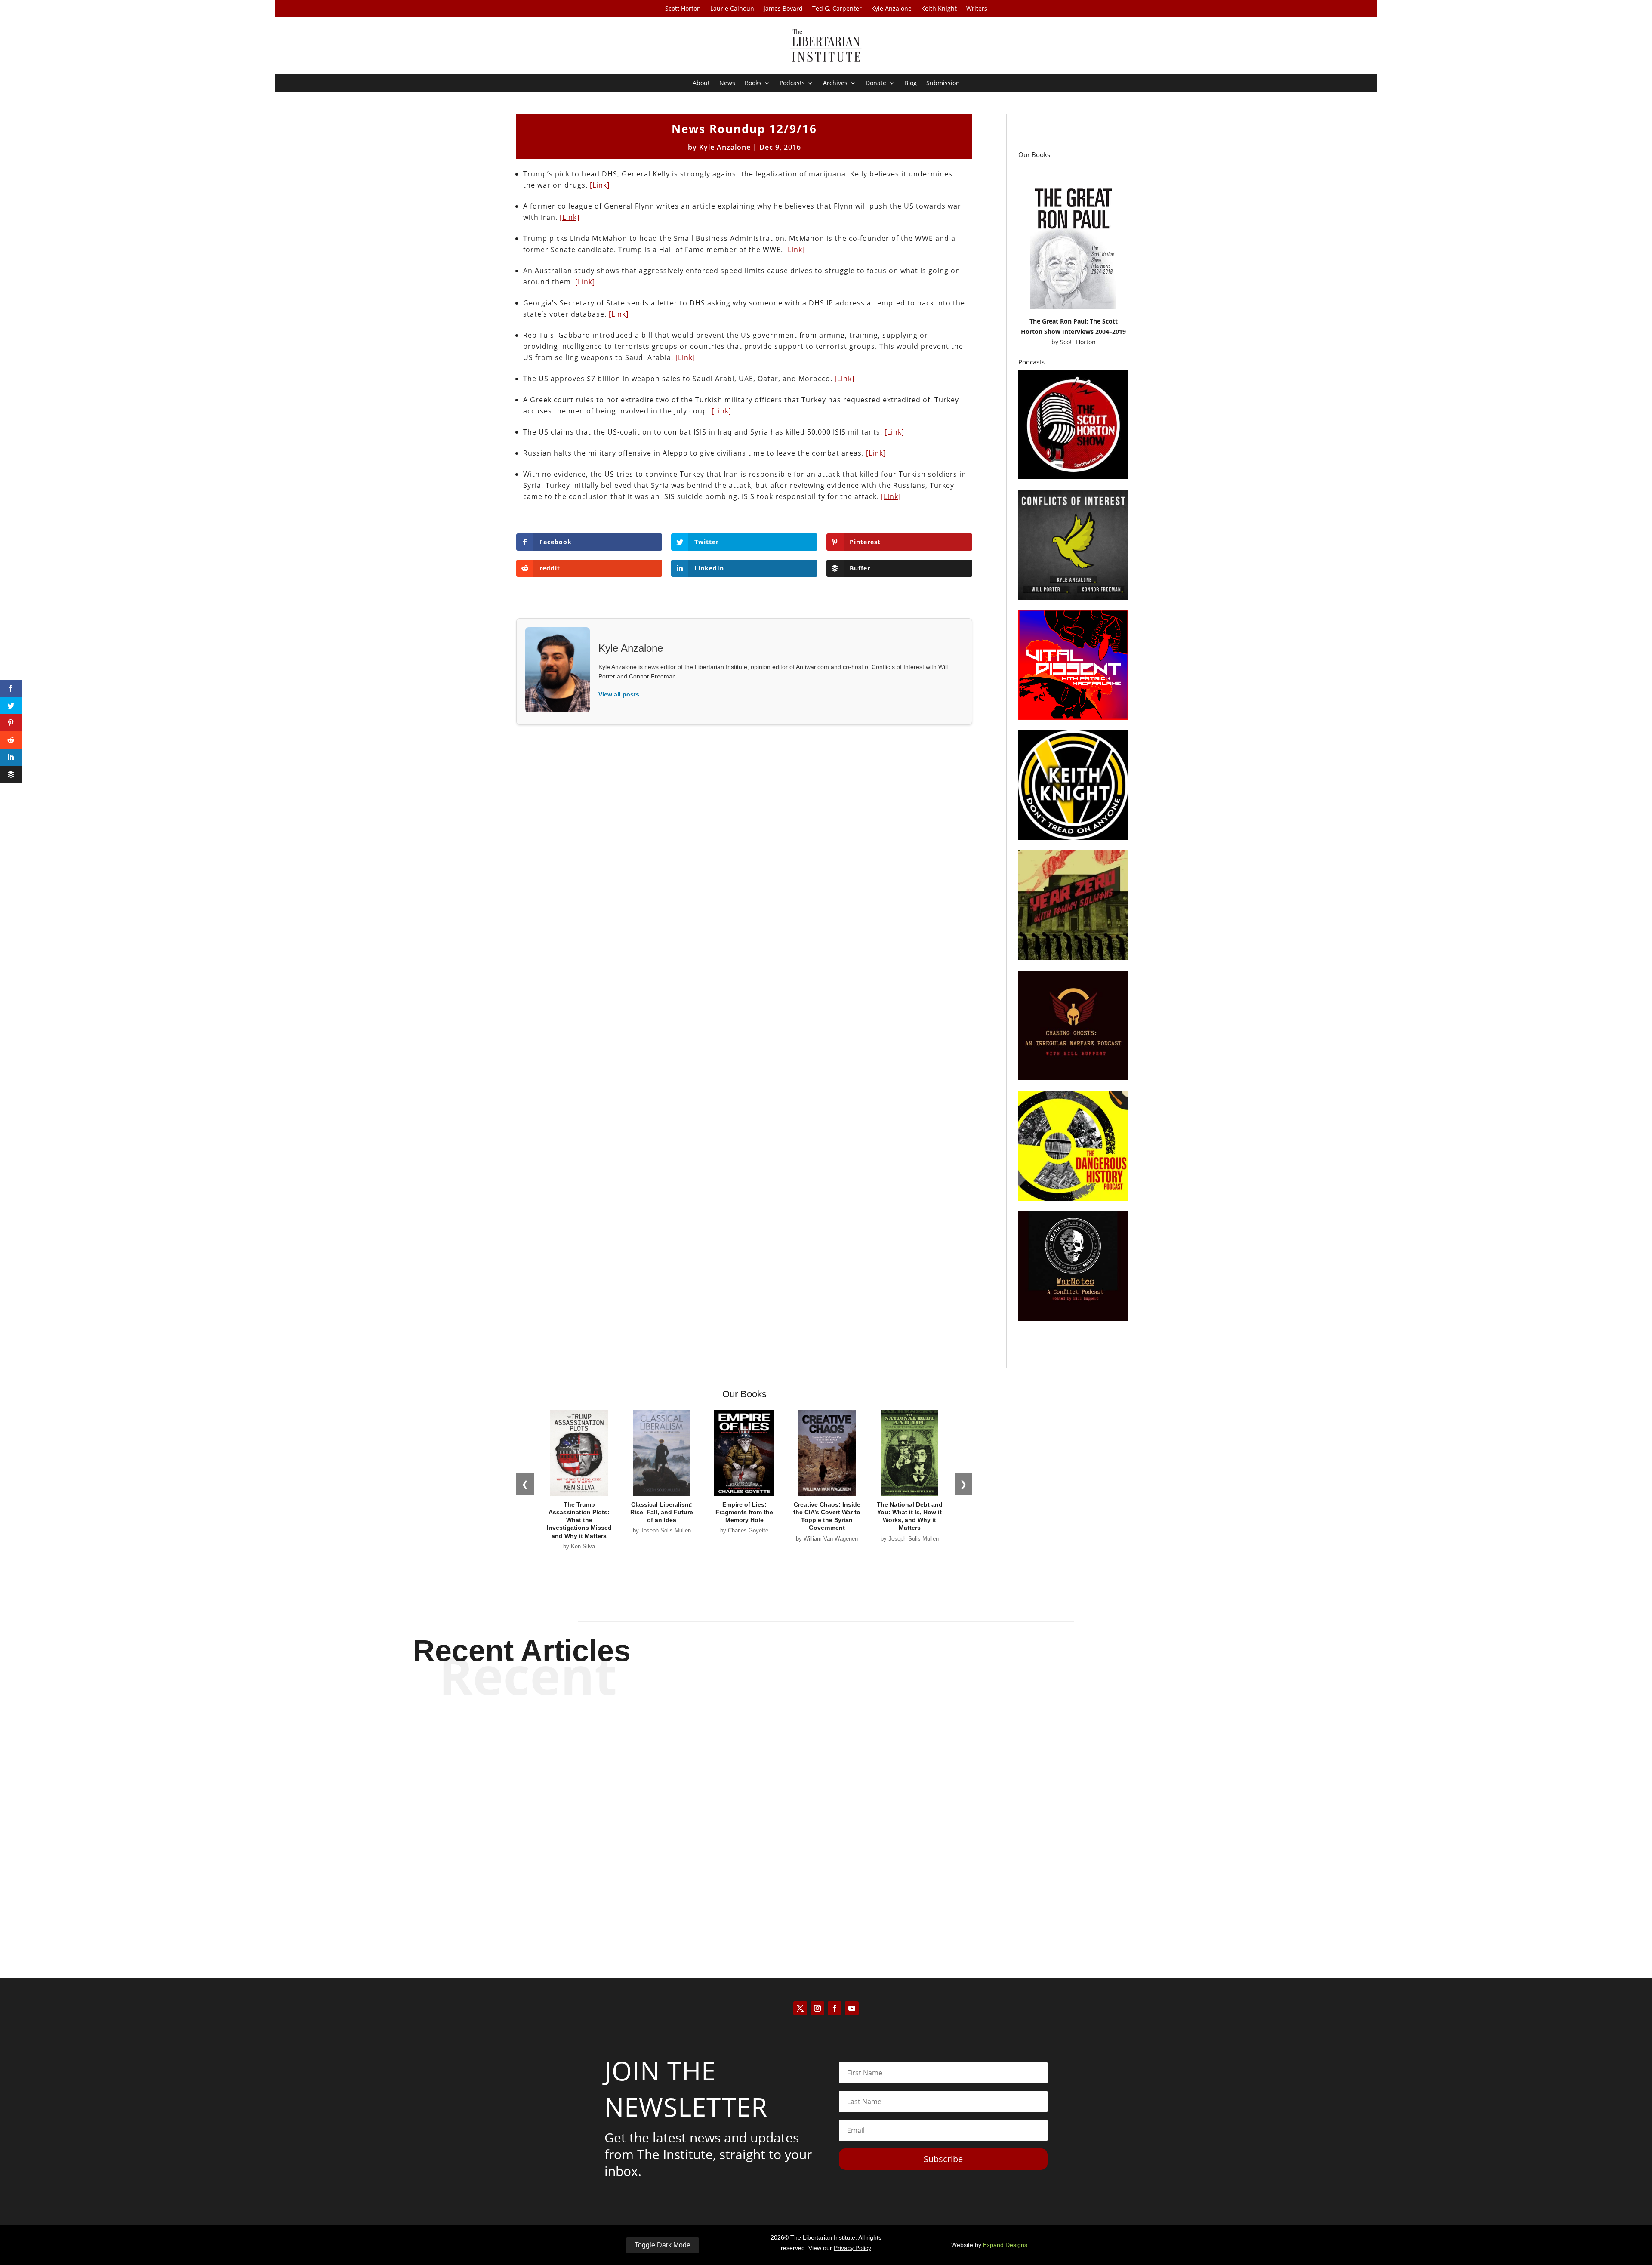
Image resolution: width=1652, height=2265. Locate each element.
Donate (876, 83)
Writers (977, 9)
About (701, 83)
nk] (899, 432)
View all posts (619, 694)
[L (888, 432)
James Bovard (783, 9)
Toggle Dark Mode (663, 2245)
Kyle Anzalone (891, 9)
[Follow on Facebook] (835, 2008)
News (727, 83)
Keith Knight (939, 9)
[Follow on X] (800, 2008)
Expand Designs (1005, 2245)
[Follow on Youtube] (852, 2008)
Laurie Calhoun (732, 9)
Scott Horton (683, 9)
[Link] (600, 185)
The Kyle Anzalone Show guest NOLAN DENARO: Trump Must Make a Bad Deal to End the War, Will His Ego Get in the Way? (826, 1744)
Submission (943, 83)
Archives (835, 83)
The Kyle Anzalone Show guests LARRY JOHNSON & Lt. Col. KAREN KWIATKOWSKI (826, 1887)
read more (826, 1774)
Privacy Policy (852, 2248)
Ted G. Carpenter (837, 9)
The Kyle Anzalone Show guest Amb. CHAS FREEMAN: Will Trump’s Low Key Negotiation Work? (826, 1815)
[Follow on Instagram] (817, 2008)
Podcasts (792, 83)
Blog (911, 83)
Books (753, 83)
